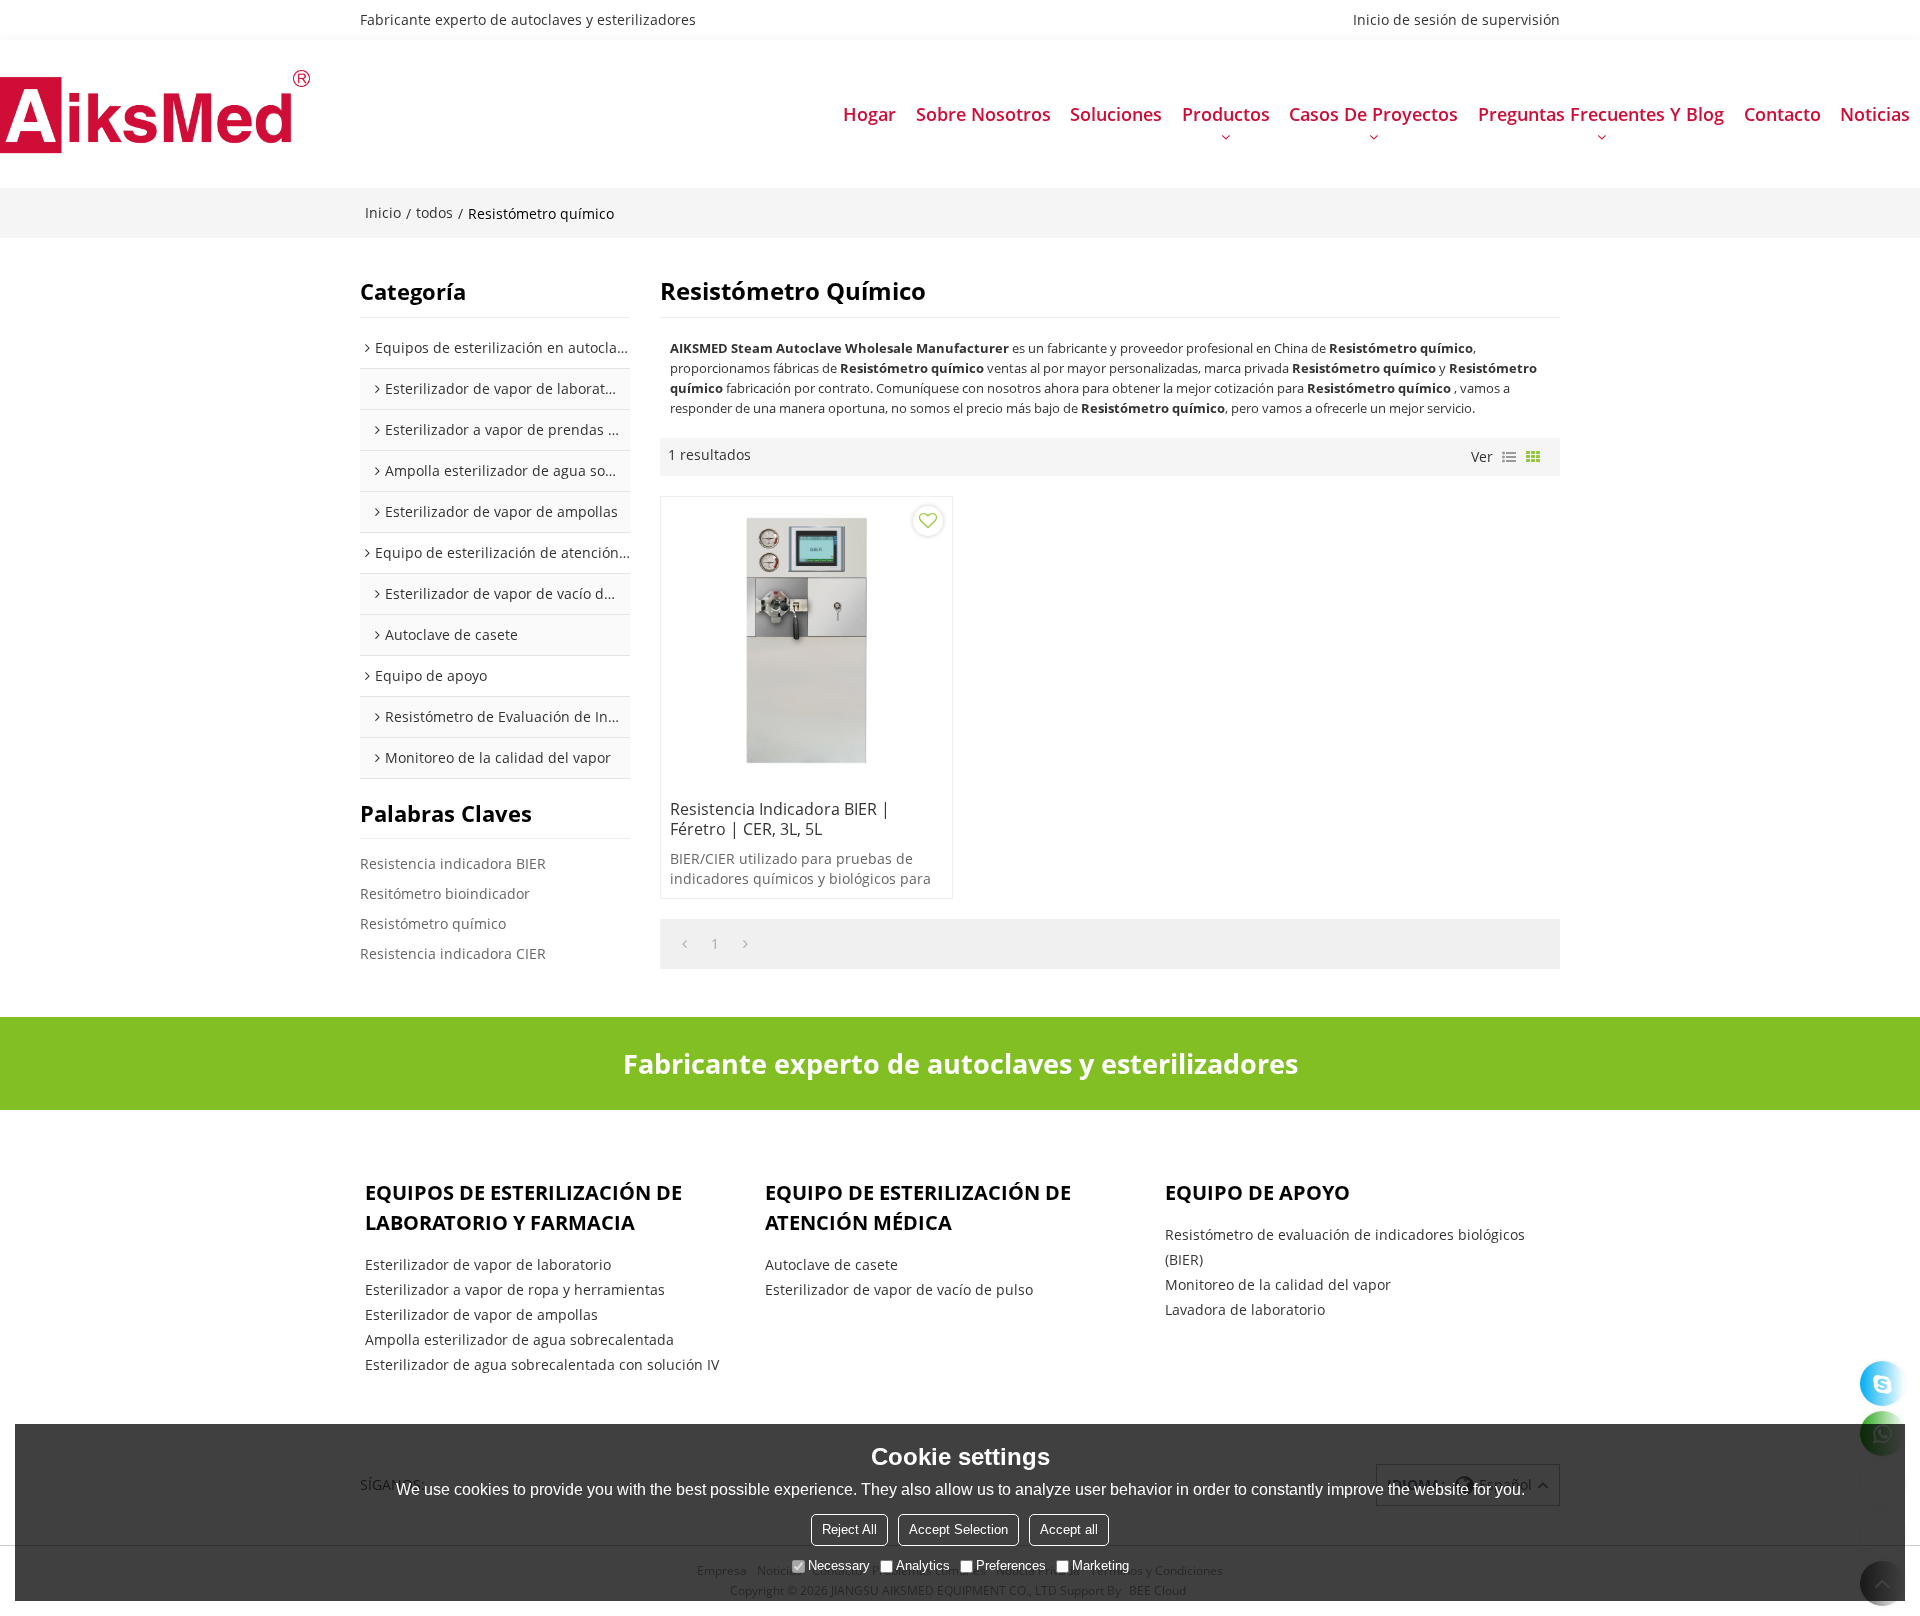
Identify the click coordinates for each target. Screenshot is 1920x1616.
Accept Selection (958, 1529)
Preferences (1011, 1565)
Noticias (1875, 114)
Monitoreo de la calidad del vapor (1278, 1284)
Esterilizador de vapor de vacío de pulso (899, 1289)
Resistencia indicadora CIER (453, 953)
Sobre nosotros (983, 114)
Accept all (1069, 1529)
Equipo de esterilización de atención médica (918, 1207)
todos (434, 212)
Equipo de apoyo (1257, 1192)
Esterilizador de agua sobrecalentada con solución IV (542, 1364)
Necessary (839, 1565)
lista (1509, 457)
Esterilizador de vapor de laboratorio (488, 1264)
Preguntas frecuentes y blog (1601, 114)
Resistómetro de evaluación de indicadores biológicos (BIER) (1345, 1247)
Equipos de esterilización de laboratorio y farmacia (523, 1207)
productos (1226, 114)
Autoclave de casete (831, 1264)
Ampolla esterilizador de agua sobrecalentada (519, 1339)
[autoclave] (1882, 1383)
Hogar (869, 114)
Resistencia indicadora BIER (453, 863)
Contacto (1782, 114)
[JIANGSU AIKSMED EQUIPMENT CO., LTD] (155, 114)
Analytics (923, 1565)
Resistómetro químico (433, 923)
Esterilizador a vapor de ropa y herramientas (515, 1289)
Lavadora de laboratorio (1245, 1309)
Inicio (383, 212)
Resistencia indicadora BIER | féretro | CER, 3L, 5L (780, 819)
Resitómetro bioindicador (445, 893)
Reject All (849, 1529)
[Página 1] (684, 944)
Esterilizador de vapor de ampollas (481, 1314)
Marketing (1100, 1565)
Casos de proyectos (1373, 114)
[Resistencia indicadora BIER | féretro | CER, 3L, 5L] (806, 642)
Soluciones (1116, 114)
